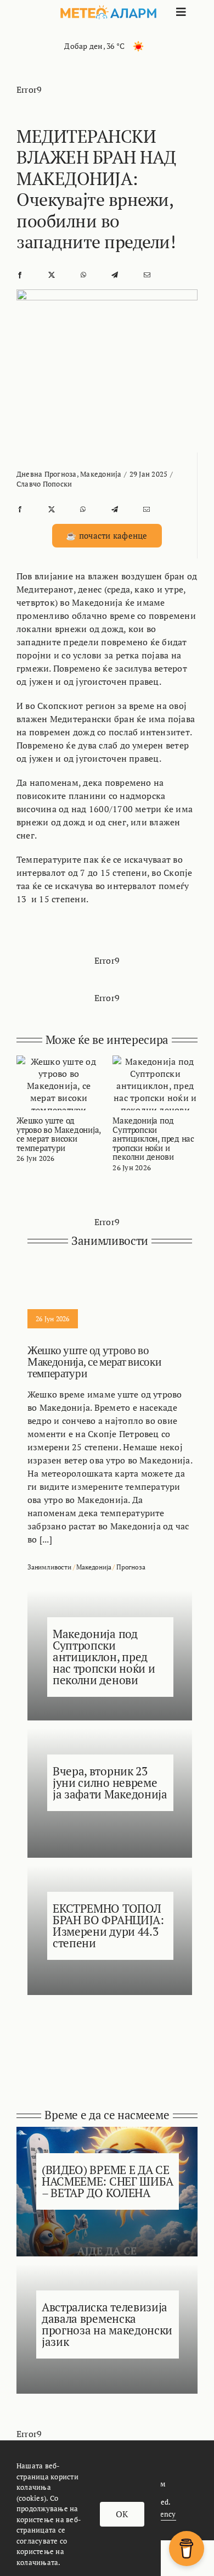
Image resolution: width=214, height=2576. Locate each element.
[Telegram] (115, 274)
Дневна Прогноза (47, 474)
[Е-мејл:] (147, 274)
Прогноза (131, 1567)
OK (122, 2514)
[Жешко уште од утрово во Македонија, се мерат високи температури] (59, 1061)
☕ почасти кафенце (106, 535)
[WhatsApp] (83, 274)
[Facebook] (20, 274)
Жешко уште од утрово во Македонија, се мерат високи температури (58, 1134)
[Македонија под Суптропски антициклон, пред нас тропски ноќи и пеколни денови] (155, 1061)
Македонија (101, 474)
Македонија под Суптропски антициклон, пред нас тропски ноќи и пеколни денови (153, 1138)
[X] (52, 274)
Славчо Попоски (44, 484)
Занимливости (49, 1567)
